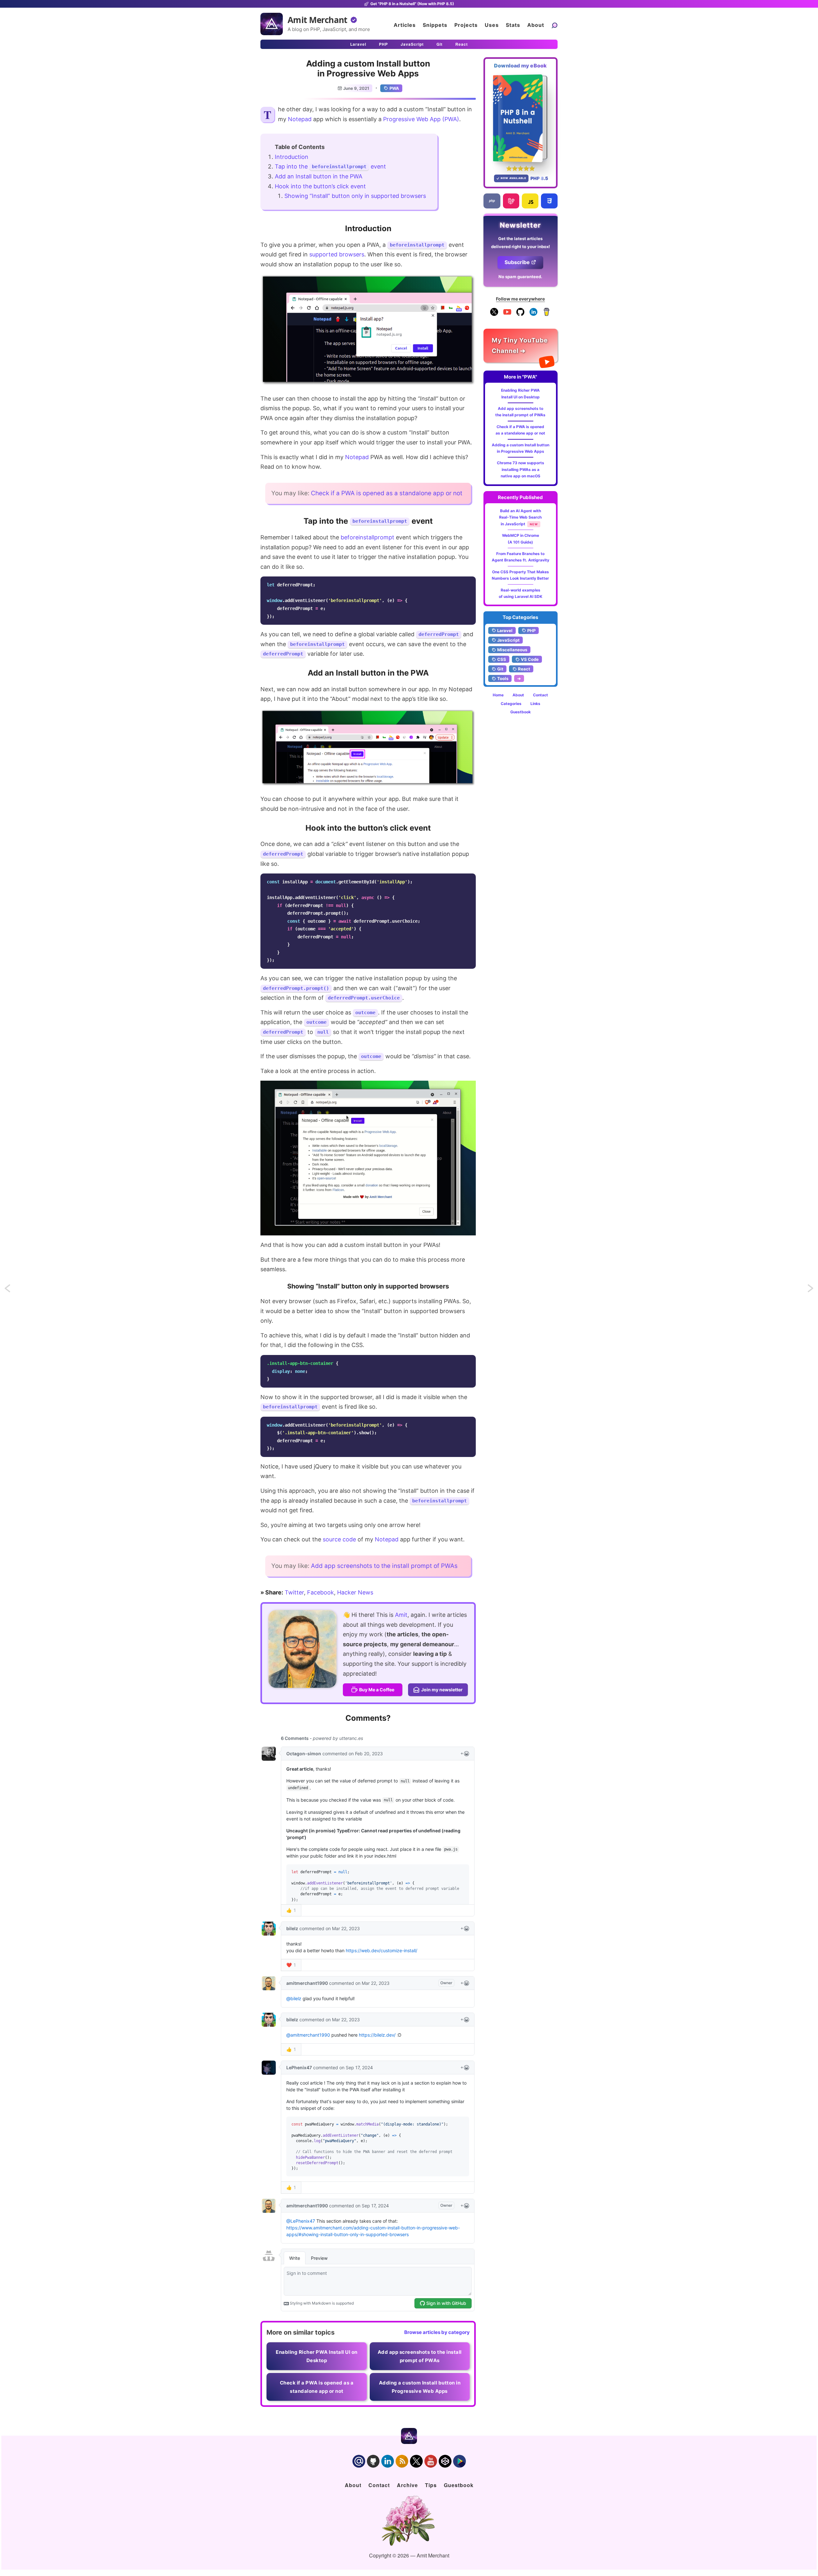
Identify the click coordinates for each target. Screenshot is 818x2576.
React (462, 44)
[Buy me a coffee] (547, 314)
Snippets (435, 25)
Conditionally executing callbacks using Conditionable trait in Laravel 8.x (811, 1290)
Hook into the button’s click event (320, 186)
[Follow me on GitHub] (520, 314)
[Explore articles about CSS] (549, 201)
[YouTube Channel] (507, 314)
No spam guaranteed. (520, 277)
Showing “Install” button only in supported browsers (355, 196)
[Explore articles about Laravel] (511, 201)
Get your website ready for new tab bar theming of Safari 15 (13, 1290)
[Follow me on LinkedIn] (533, 314)
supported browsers (337, 254)
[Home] (272, 24)
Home (498, 695)
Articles (405, 25)
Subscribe (517, 262)
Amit (401, 1615)
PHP (383, 44)
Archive (407, 2485)
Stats (513, 25)
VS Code (530, 659)
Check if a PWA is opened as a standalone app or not (387, 493)
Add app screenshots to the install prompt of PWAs (384, 1566)
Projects (466, 25)
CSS (502, 659)
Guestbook (521, 712)
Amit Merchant (317, 20)
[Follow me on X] (494, 314)
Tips (431, 2485)
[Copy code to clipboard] (469, 583)
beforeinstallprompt (367, 537)
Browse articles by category (437, 2332)
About (536, 25)
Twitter (294, 1592)
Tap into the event (330, 166)
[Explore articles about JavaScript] (530, 201)
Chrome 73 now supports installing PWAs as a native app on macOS (521, 469)
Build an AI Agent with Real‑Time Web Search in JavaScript (520, 517)
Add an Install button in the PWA (319, 176)
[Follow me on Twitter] (302, 1649)
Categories (511, 704)
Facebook (320, 1592)
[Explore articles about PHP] (492, 201)
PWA (394, 88)
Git (440, 44)
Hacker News (355, 1592)
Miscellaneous (512, 650)
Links (535, 704)
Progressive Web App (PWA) (421, 119)
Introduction (292, 157)
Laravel (358, 44)
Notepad (300, 119)
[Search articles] (554, 25)
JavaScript (412, 44)
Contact (540, 695)
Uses (492, 25)
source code (339, 1539)
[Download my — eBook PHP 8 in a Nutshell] (521, 118)
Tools (503, 678)
